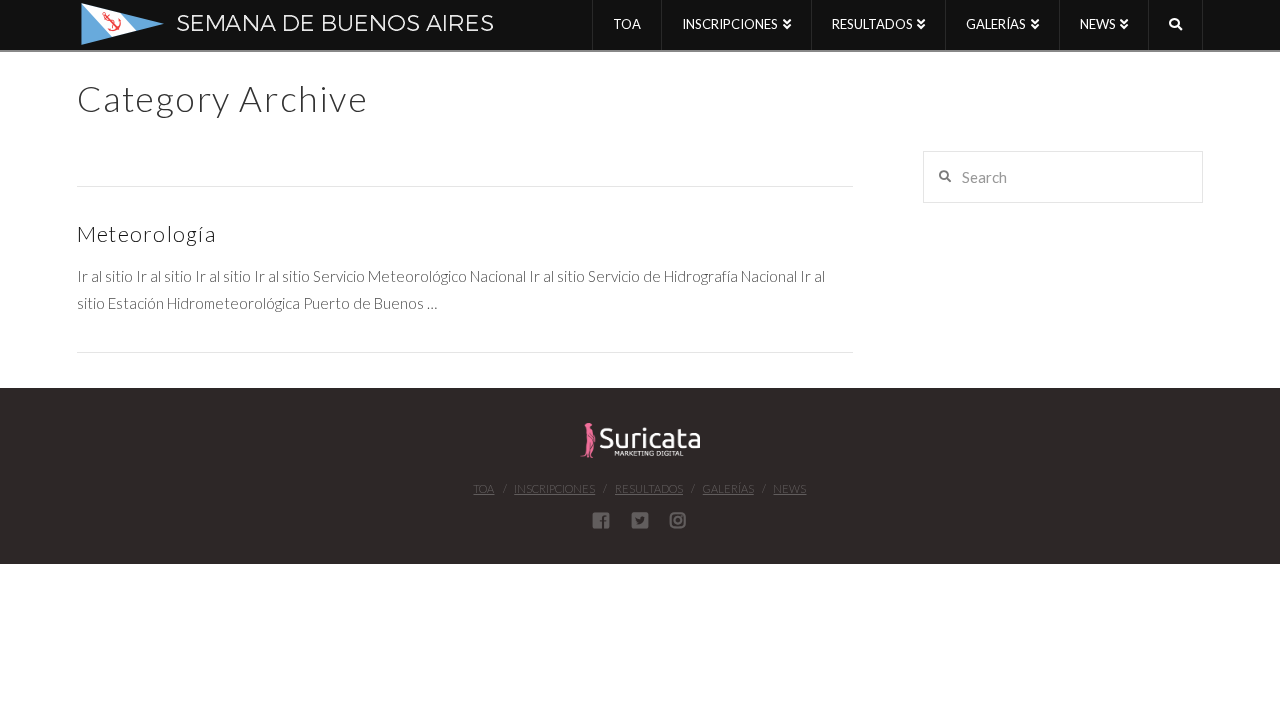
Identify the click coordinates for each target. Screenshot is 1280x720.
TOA (483, 488)
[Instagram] (678, 520)
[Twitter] (640, 520)
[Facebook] (601, 520)
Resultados (649, 488)
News (789, 488)
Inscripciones (554, 488)
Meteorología (146, 233)
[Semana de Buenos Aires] (301, 24)
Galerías (728, 488)
